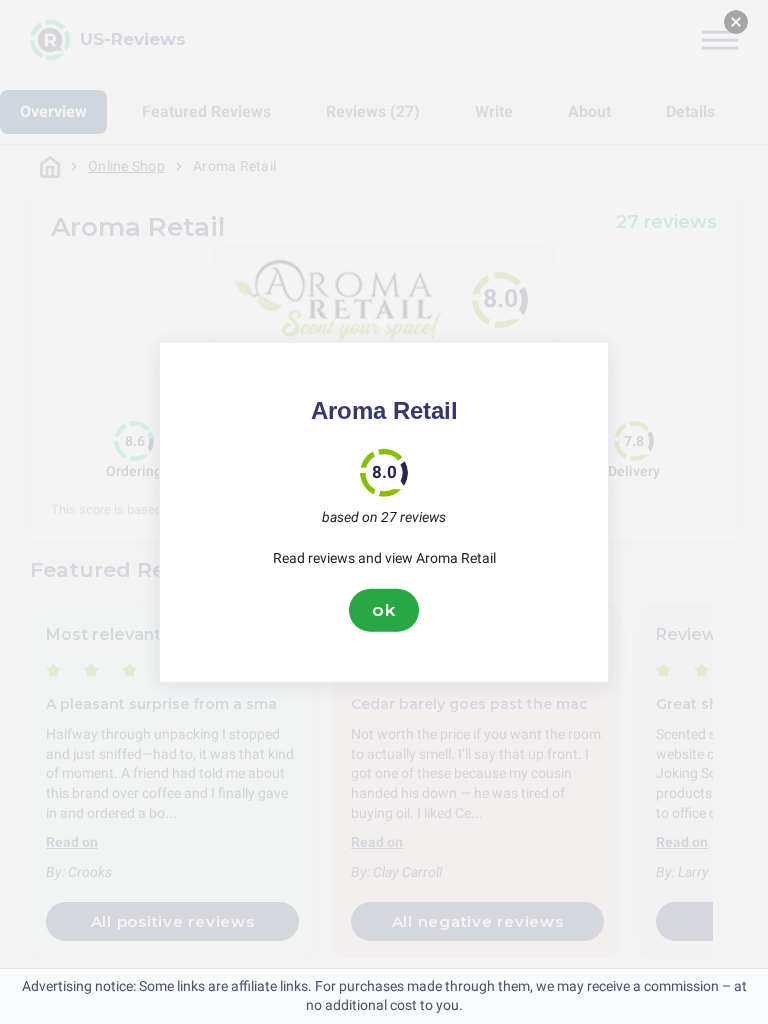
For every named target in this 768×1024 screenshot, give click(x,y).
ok (384, 610)
